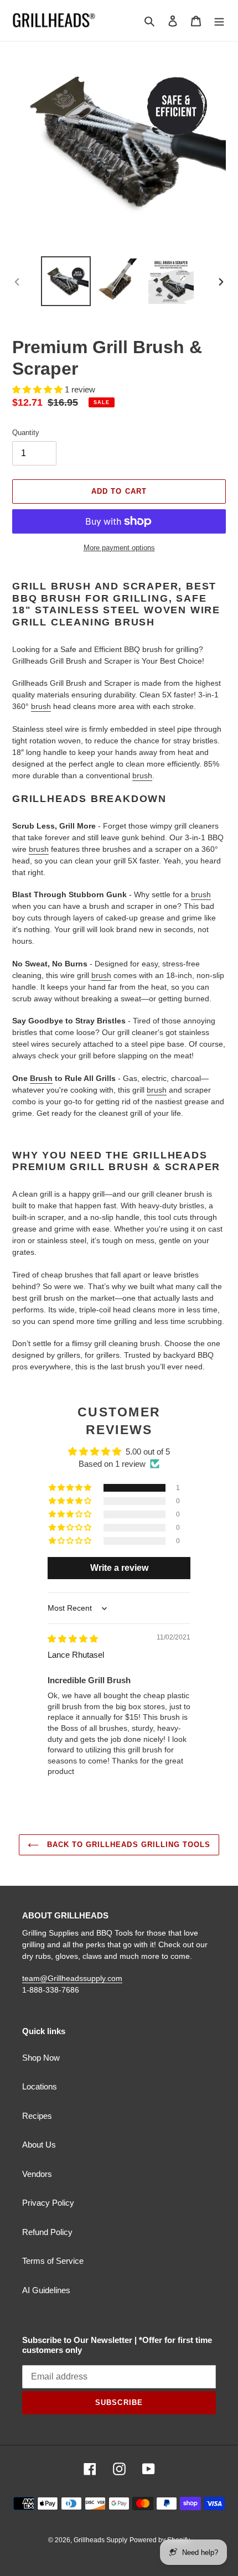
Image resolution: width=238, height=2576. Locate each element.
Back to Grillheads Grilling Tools (127, 1845)
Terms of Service (53, 2261)
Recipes (37, 2116)
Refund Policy (47, 2232)
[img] (73, 1639)
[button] (38, 389)
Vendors (37, 2174)
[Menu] (219, 21)
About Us (39, 2145)
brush (41, 706)
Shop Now (41, 2058)
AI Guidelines (46, 2290)
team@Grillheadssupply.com (72, 1978)
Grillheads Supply (100, 2540)
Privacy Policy (48, 2203)
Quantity (26, 433)
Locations (40, 2086)
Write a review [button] (119, 1568)
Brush (41, 1078)
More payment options (119, 548)
